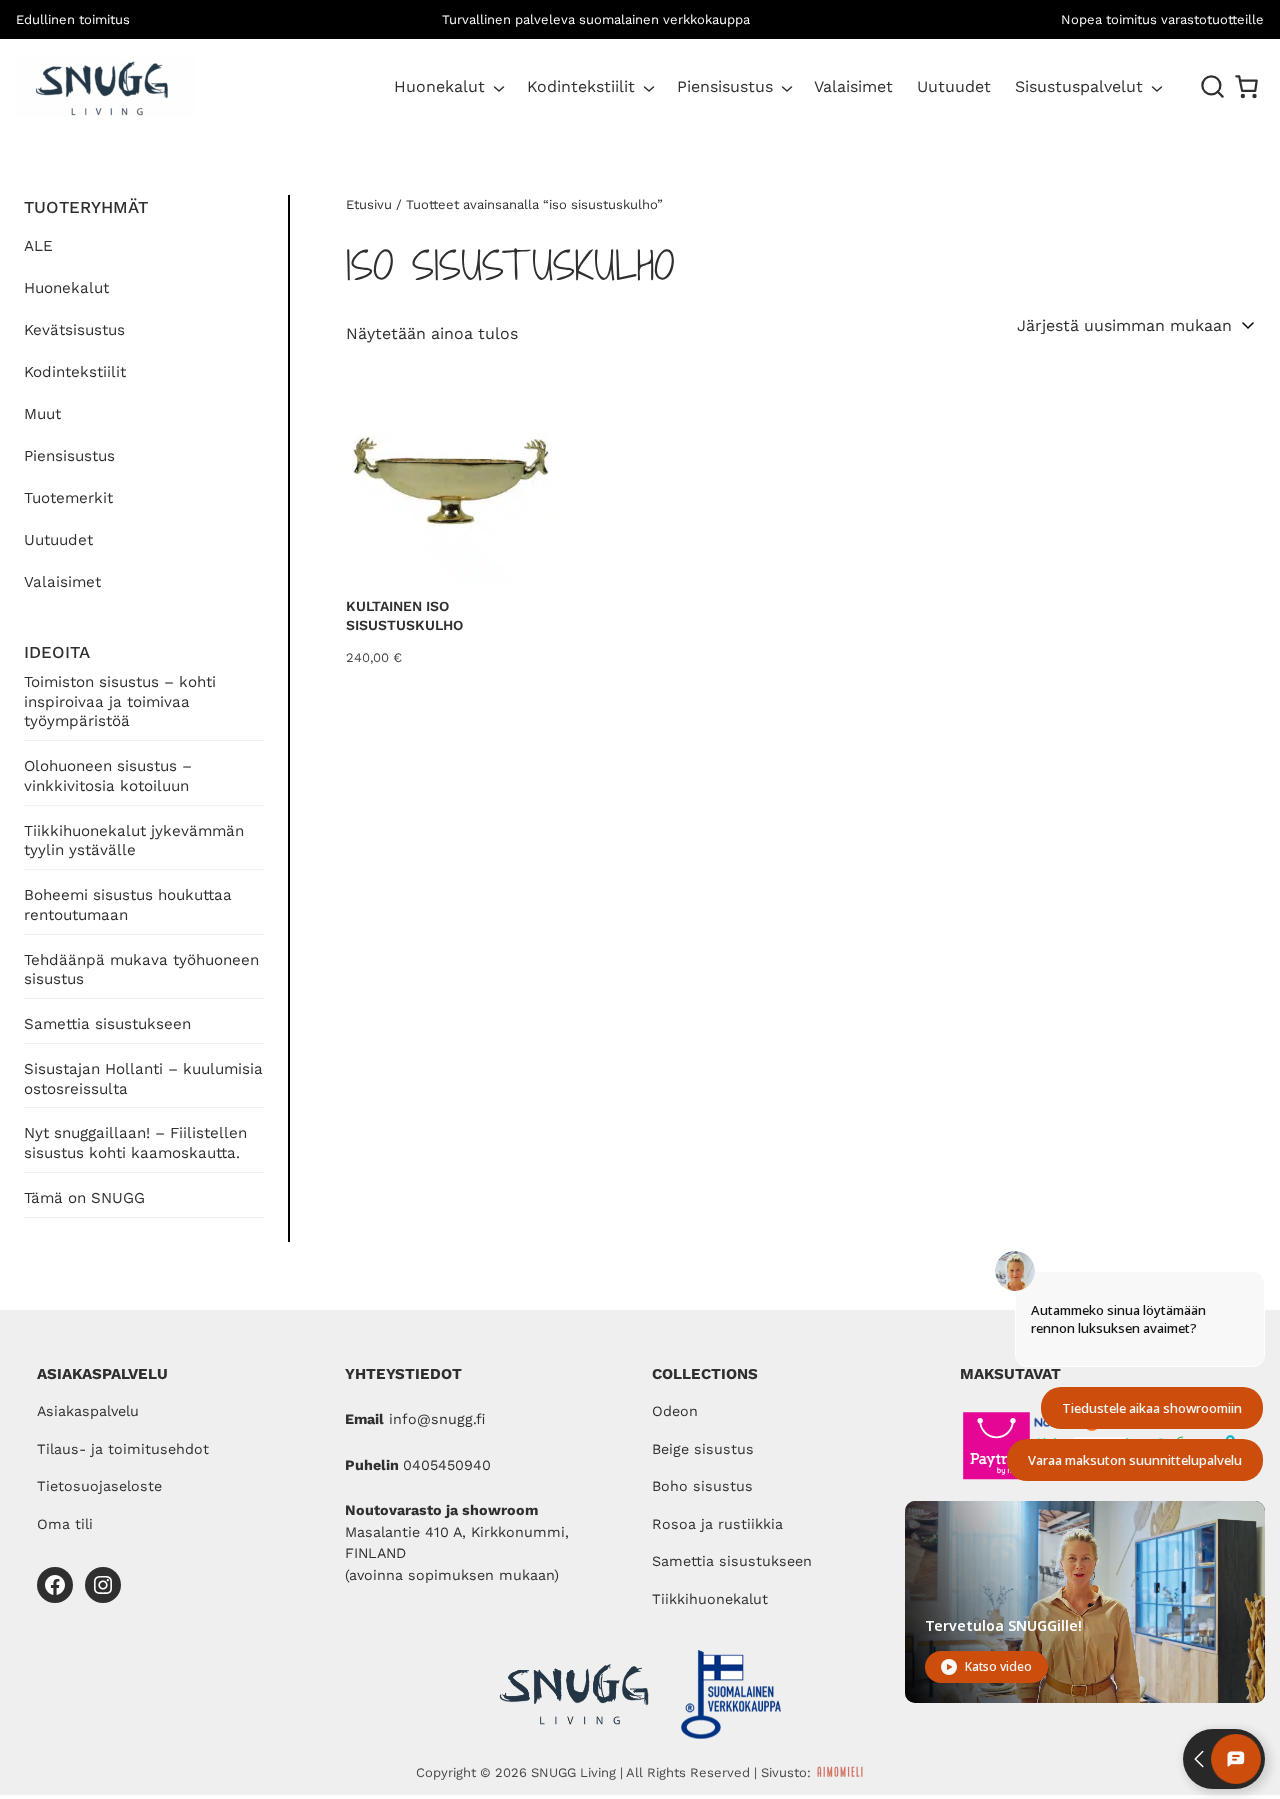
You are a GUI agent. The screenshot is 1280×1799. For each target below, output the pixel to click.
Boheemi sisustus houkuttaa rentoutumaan (128, 905)
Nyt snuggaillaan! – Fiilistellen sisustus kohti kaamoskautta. (135, 1143)
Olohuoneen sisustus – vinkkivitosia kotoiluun (108, 776)
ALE (38, 246)
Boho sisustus (702, 1486)
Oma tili (65, 1524)
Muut (42, 414)
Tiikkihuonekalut (710, 1599)
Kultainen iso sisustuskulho (404, 616)
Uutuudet (58, 540)
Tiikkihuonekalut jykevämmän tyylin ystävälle (134, 841)
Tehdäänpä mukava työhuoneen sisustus (141, 970)
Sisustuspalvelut (1079, 86)
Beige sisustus (703, 1449)
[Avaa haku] (1213, 87)
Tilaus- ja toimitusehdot (123, 1449)
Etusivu (369, 204)
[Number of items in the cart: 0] (1246, 86)
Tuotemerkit (68, 498)
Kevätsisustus (74, 330)
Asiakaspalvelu (88, 1411)
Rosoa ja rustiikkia (717, 1524)
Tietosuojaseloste (99, 1486)
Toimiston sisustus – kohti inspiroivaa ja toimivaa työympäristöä (120, 702)
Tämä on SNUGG (84, 1198)
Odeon (675, 1411)
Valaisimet (62, 582)
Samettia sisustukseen (107, 1024)
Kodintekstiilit (581, 86)
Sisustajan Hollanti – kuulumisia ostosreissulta (143, 1079)
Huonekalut (439, 86)
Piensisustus (725, 86)
